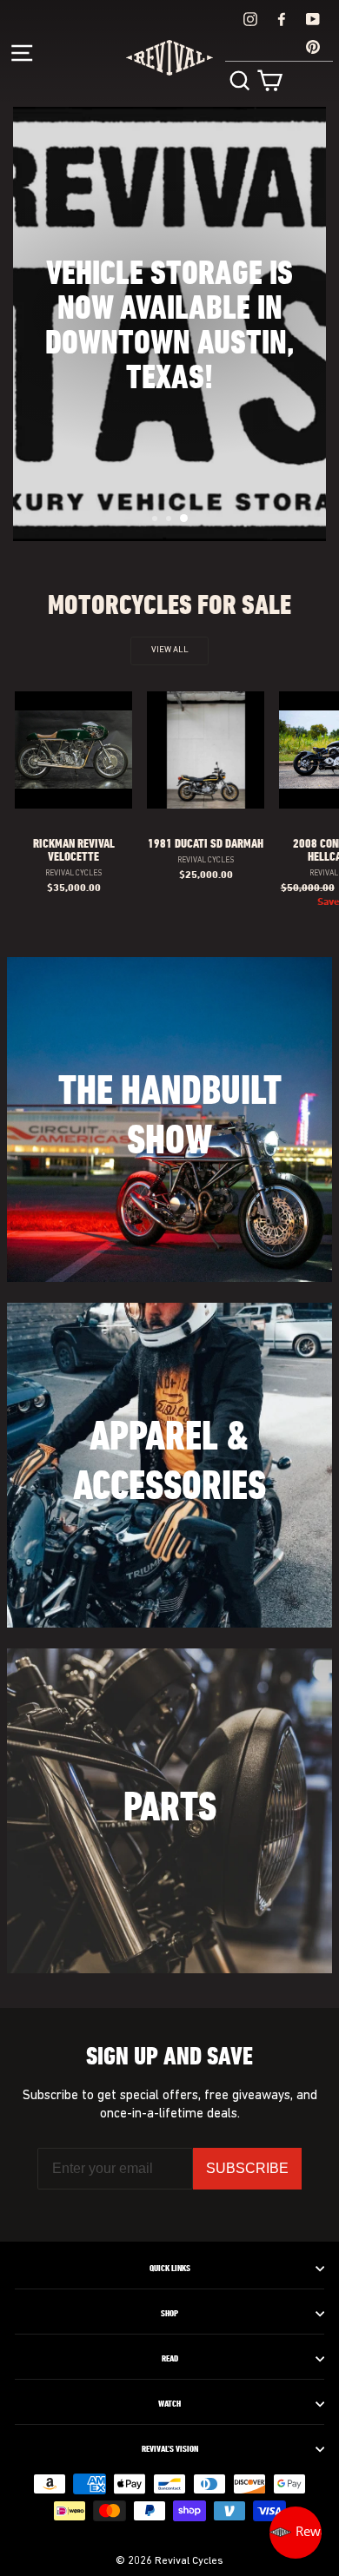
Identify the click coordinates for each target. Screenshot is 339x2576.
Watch (169, 2404)
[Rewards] (296, 2533)
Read (170, 2359)
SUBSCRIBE (247, 2168)
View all (170, 650)
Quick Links (170, 2269)
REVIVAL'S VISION (170, 2449)
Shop (169, 2314)
